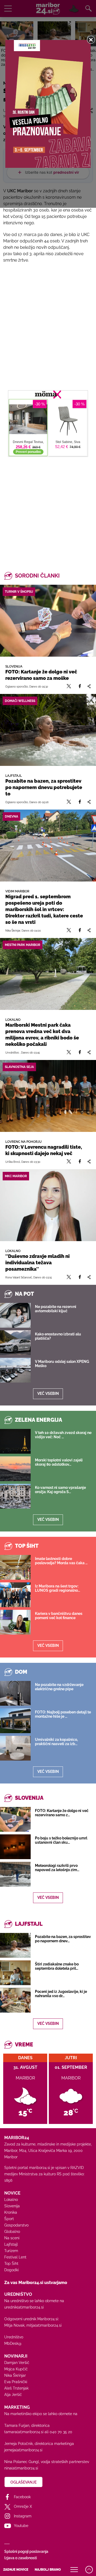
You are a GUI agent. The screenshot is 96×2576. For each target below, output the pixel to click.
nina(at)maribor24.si (21, 2468)
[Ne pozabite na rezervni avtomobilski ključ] (15, 1315)
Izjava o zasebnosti (21, 2558)
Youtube (21, 2526)
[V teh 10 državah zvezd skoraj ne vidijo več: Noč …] (15, 1441)
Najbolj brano (48, 2570)
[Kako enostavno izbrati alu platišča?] (15, 1343)
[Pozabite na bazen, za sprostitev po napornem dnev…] (15, 1945)
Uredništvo (14, 2337)
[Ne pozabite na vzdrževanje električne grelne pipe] (15, 1693)
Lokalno (11, 2200)
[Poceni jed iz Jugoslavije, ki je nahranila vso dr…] (15, 2000)
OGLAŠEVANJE (23, 2482)
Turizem (11, 2251)
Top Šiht (11, 2264)
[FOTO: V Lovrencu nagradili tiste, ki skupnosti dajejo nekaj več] (48, 1096)
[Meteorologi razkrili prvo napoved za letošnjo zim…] (15, 1874)
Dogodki (11, 2270)
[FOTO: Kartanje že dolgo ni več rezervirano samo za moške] (48, 621)
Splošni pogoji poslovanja (26, 2551)
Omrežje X (23, 2506)
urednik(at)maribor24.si (24, 2307)
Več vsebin (48, 1393)
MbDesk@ (13, 2343)
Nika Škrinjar (15, 2375)
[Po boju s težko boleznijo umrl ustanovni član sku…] (15, 1847)
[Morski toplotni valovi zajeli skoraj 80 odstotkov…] (15, 1469)
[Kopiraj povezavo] (89, 686)
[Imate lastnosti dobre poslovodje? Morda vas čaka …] (15, 1567)
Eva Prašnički (16, 2382)
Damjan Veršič (17, 2363)
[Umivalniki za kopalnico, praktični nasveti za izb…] (15, 1748)
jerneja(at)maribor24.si (23, 2450)
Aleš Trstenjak (16, 2388)
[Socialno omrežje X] (69, 686)
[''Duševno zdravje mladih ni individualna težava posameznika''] (48, 1205)
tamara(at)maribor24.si (24, 2432)
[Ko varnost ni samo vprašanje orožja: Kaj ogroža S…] (15, 1496)
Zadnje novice (16, 2570)
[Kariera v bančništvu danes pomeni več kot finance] (15, 1622)
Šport (9, 2219)
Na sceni (12, 2238)
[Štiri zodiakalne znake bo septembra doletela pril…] (15, 1973)
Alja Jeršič (13, 2395)
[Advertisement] (48, 505)
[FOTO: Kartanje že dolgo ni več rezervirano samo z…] (15, 1819)
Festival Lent (15, 2257)
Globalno (12, 2232)
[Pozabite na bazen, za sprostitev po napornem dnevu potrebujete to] (48, 730)
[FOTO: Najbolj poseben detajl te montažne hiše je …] (15, 1721)
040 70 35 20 (61, 2432)
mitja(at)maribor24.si (44, 2325)
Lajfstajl (11, 2244)
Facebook (22, 2497)
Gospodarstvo (16, 2225)
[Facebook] (80, 686)
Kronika (11, 2212)
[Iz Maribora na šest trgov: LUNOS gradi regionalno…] (15, 1595)
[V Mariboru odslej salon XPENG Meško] (15, 1370)
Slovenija (12, 2206)
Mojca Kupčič (16, 2369)
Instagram (23, 2516)
